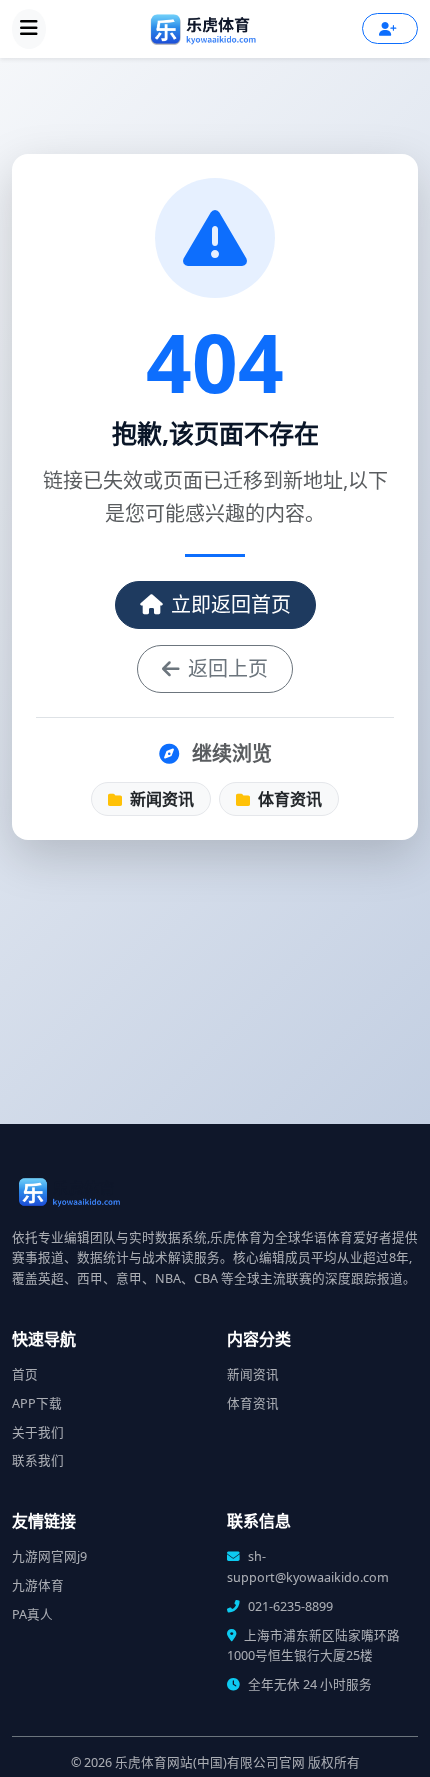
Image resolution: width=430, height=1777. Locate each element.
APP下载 (37, 1403)
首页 (25, 1374)
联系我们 (38, 1460)
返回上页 (228, 668)
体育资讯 (288, 799)
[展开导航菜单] (29, 29)
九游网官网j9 (49, 1556)
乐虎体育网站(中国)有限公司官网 (210, 1762)
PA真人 (32, 1614)
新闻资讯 (160, 799)
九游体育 (38, 1585)
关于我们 (38, 1432)
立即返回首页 (231, 604)
